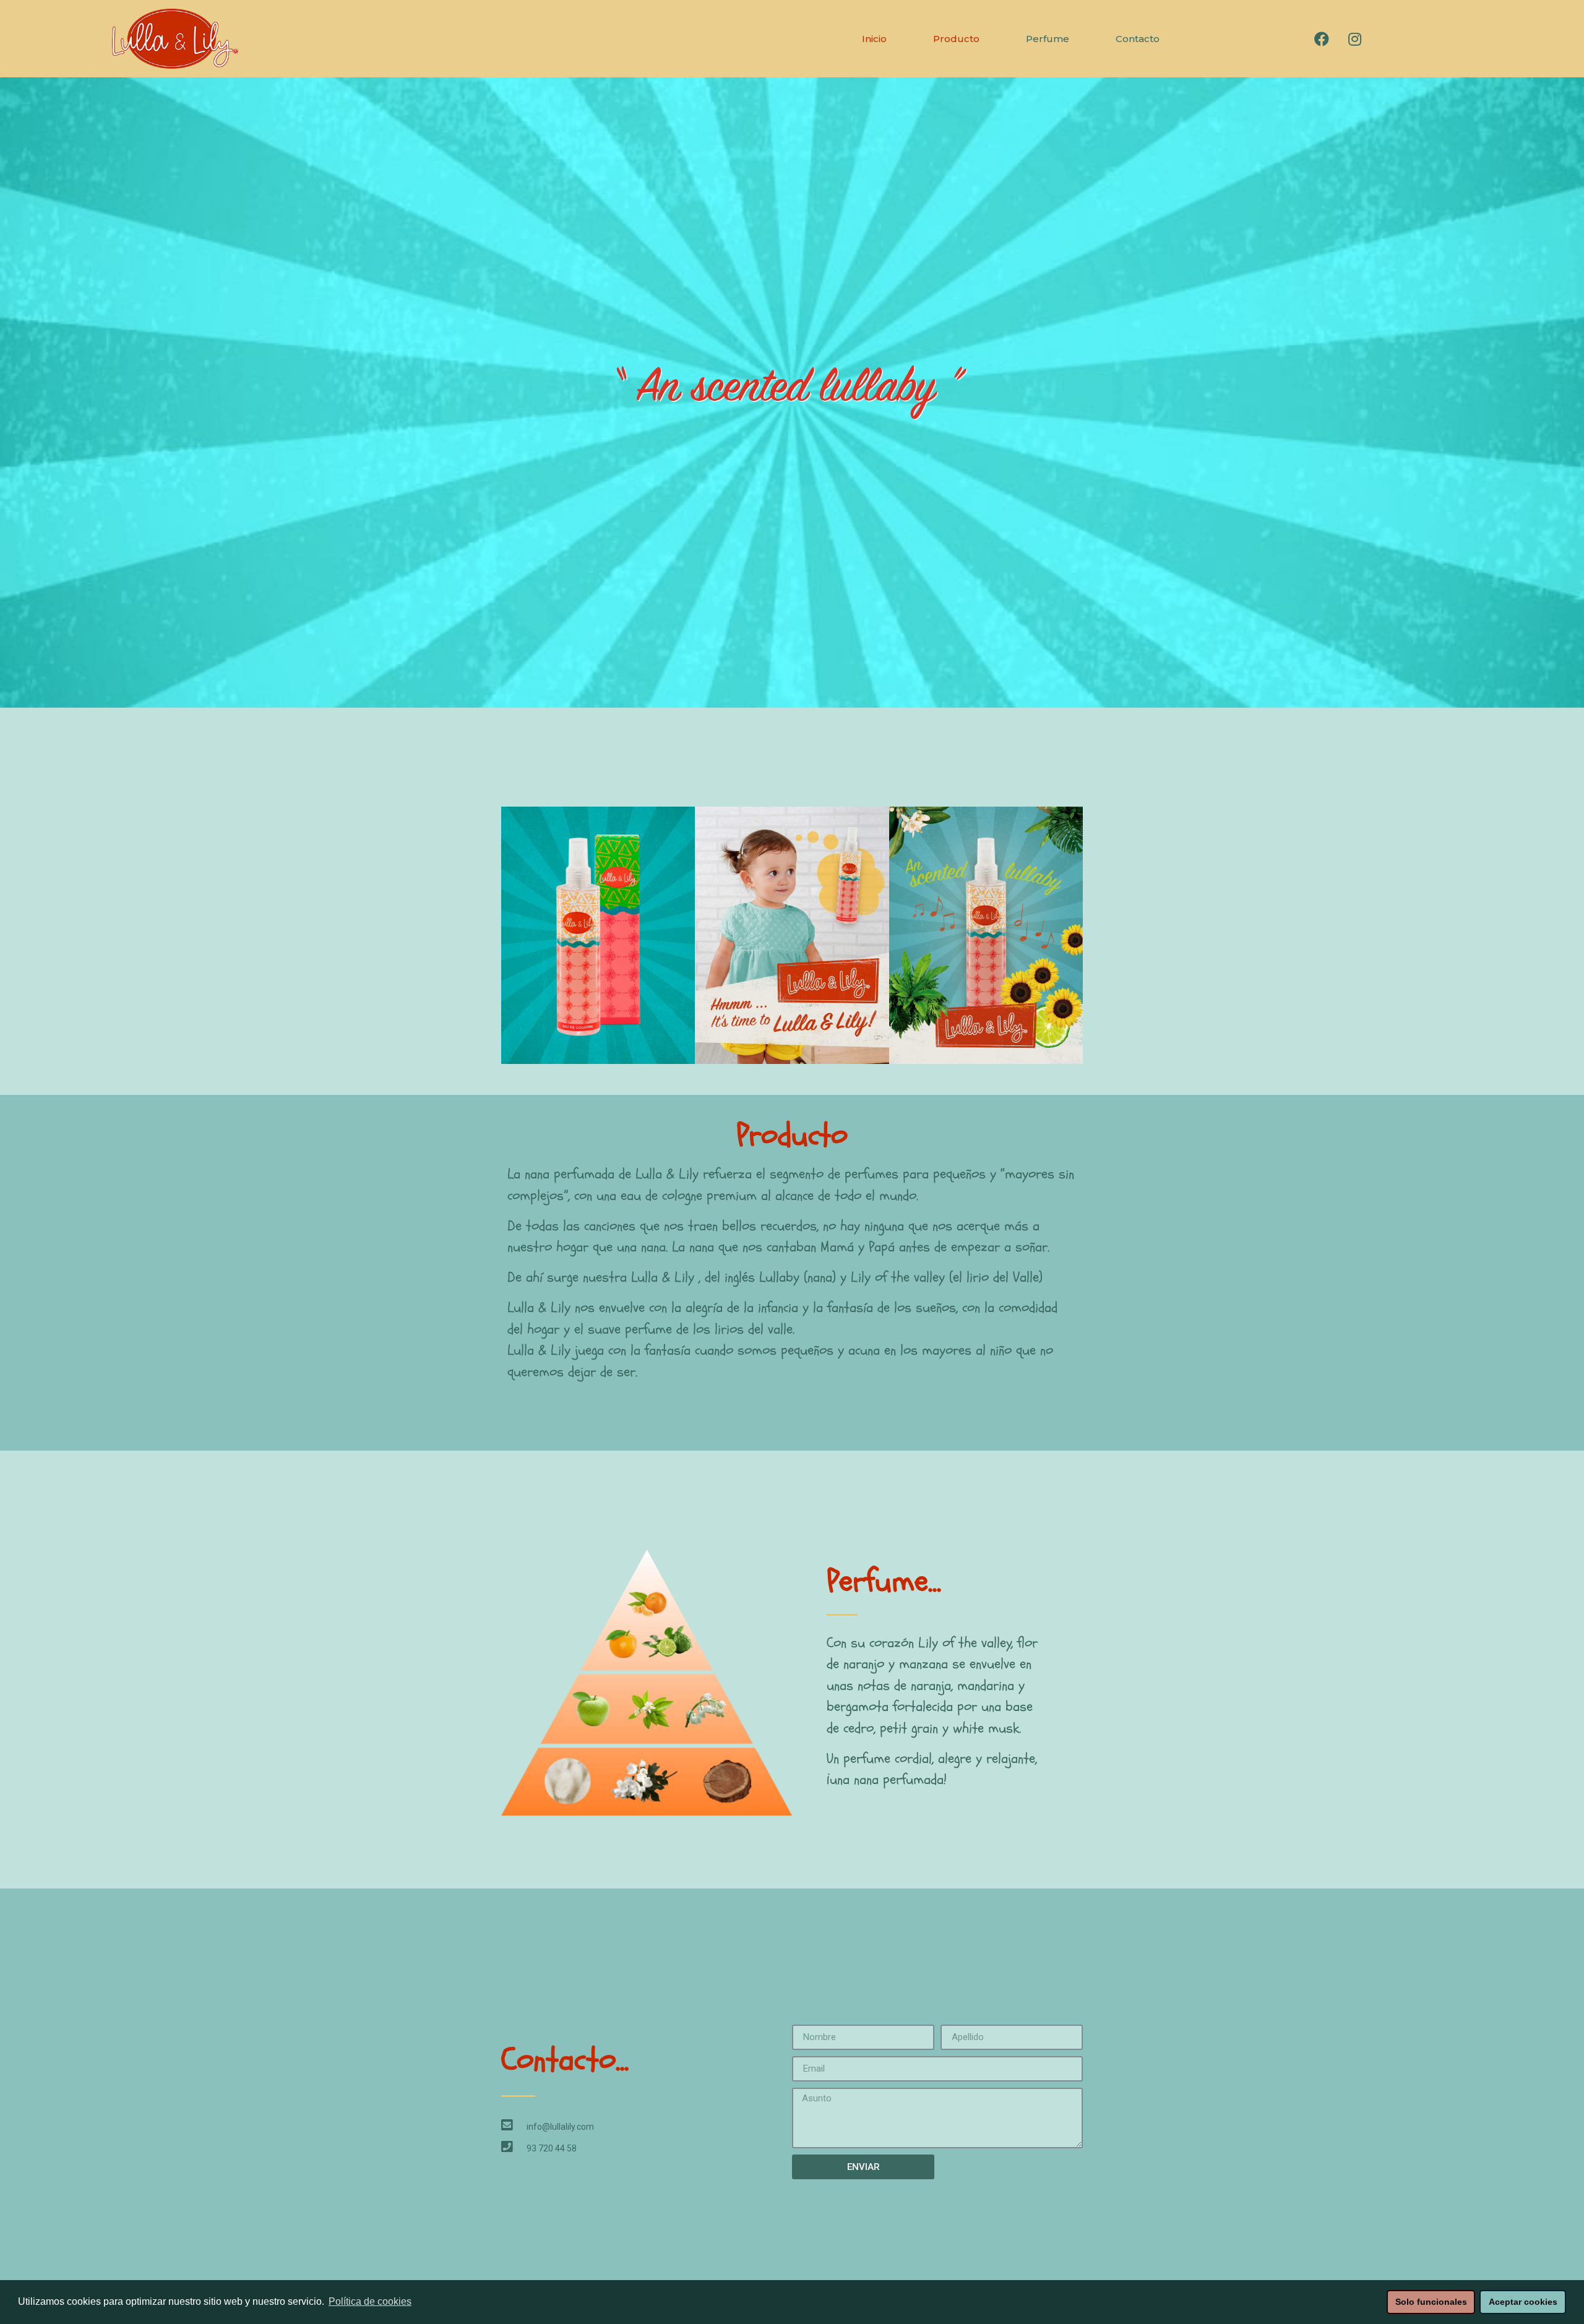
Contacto (1138, 39)
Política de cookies (370, 2301)
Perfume (1048, 39)
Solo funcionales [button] (1431, 2302)
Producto (956, 39)
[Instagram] (1354, 39)
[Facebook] (1322, 39)
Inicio (874, 39)
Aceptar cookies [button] (1523, 2302)
